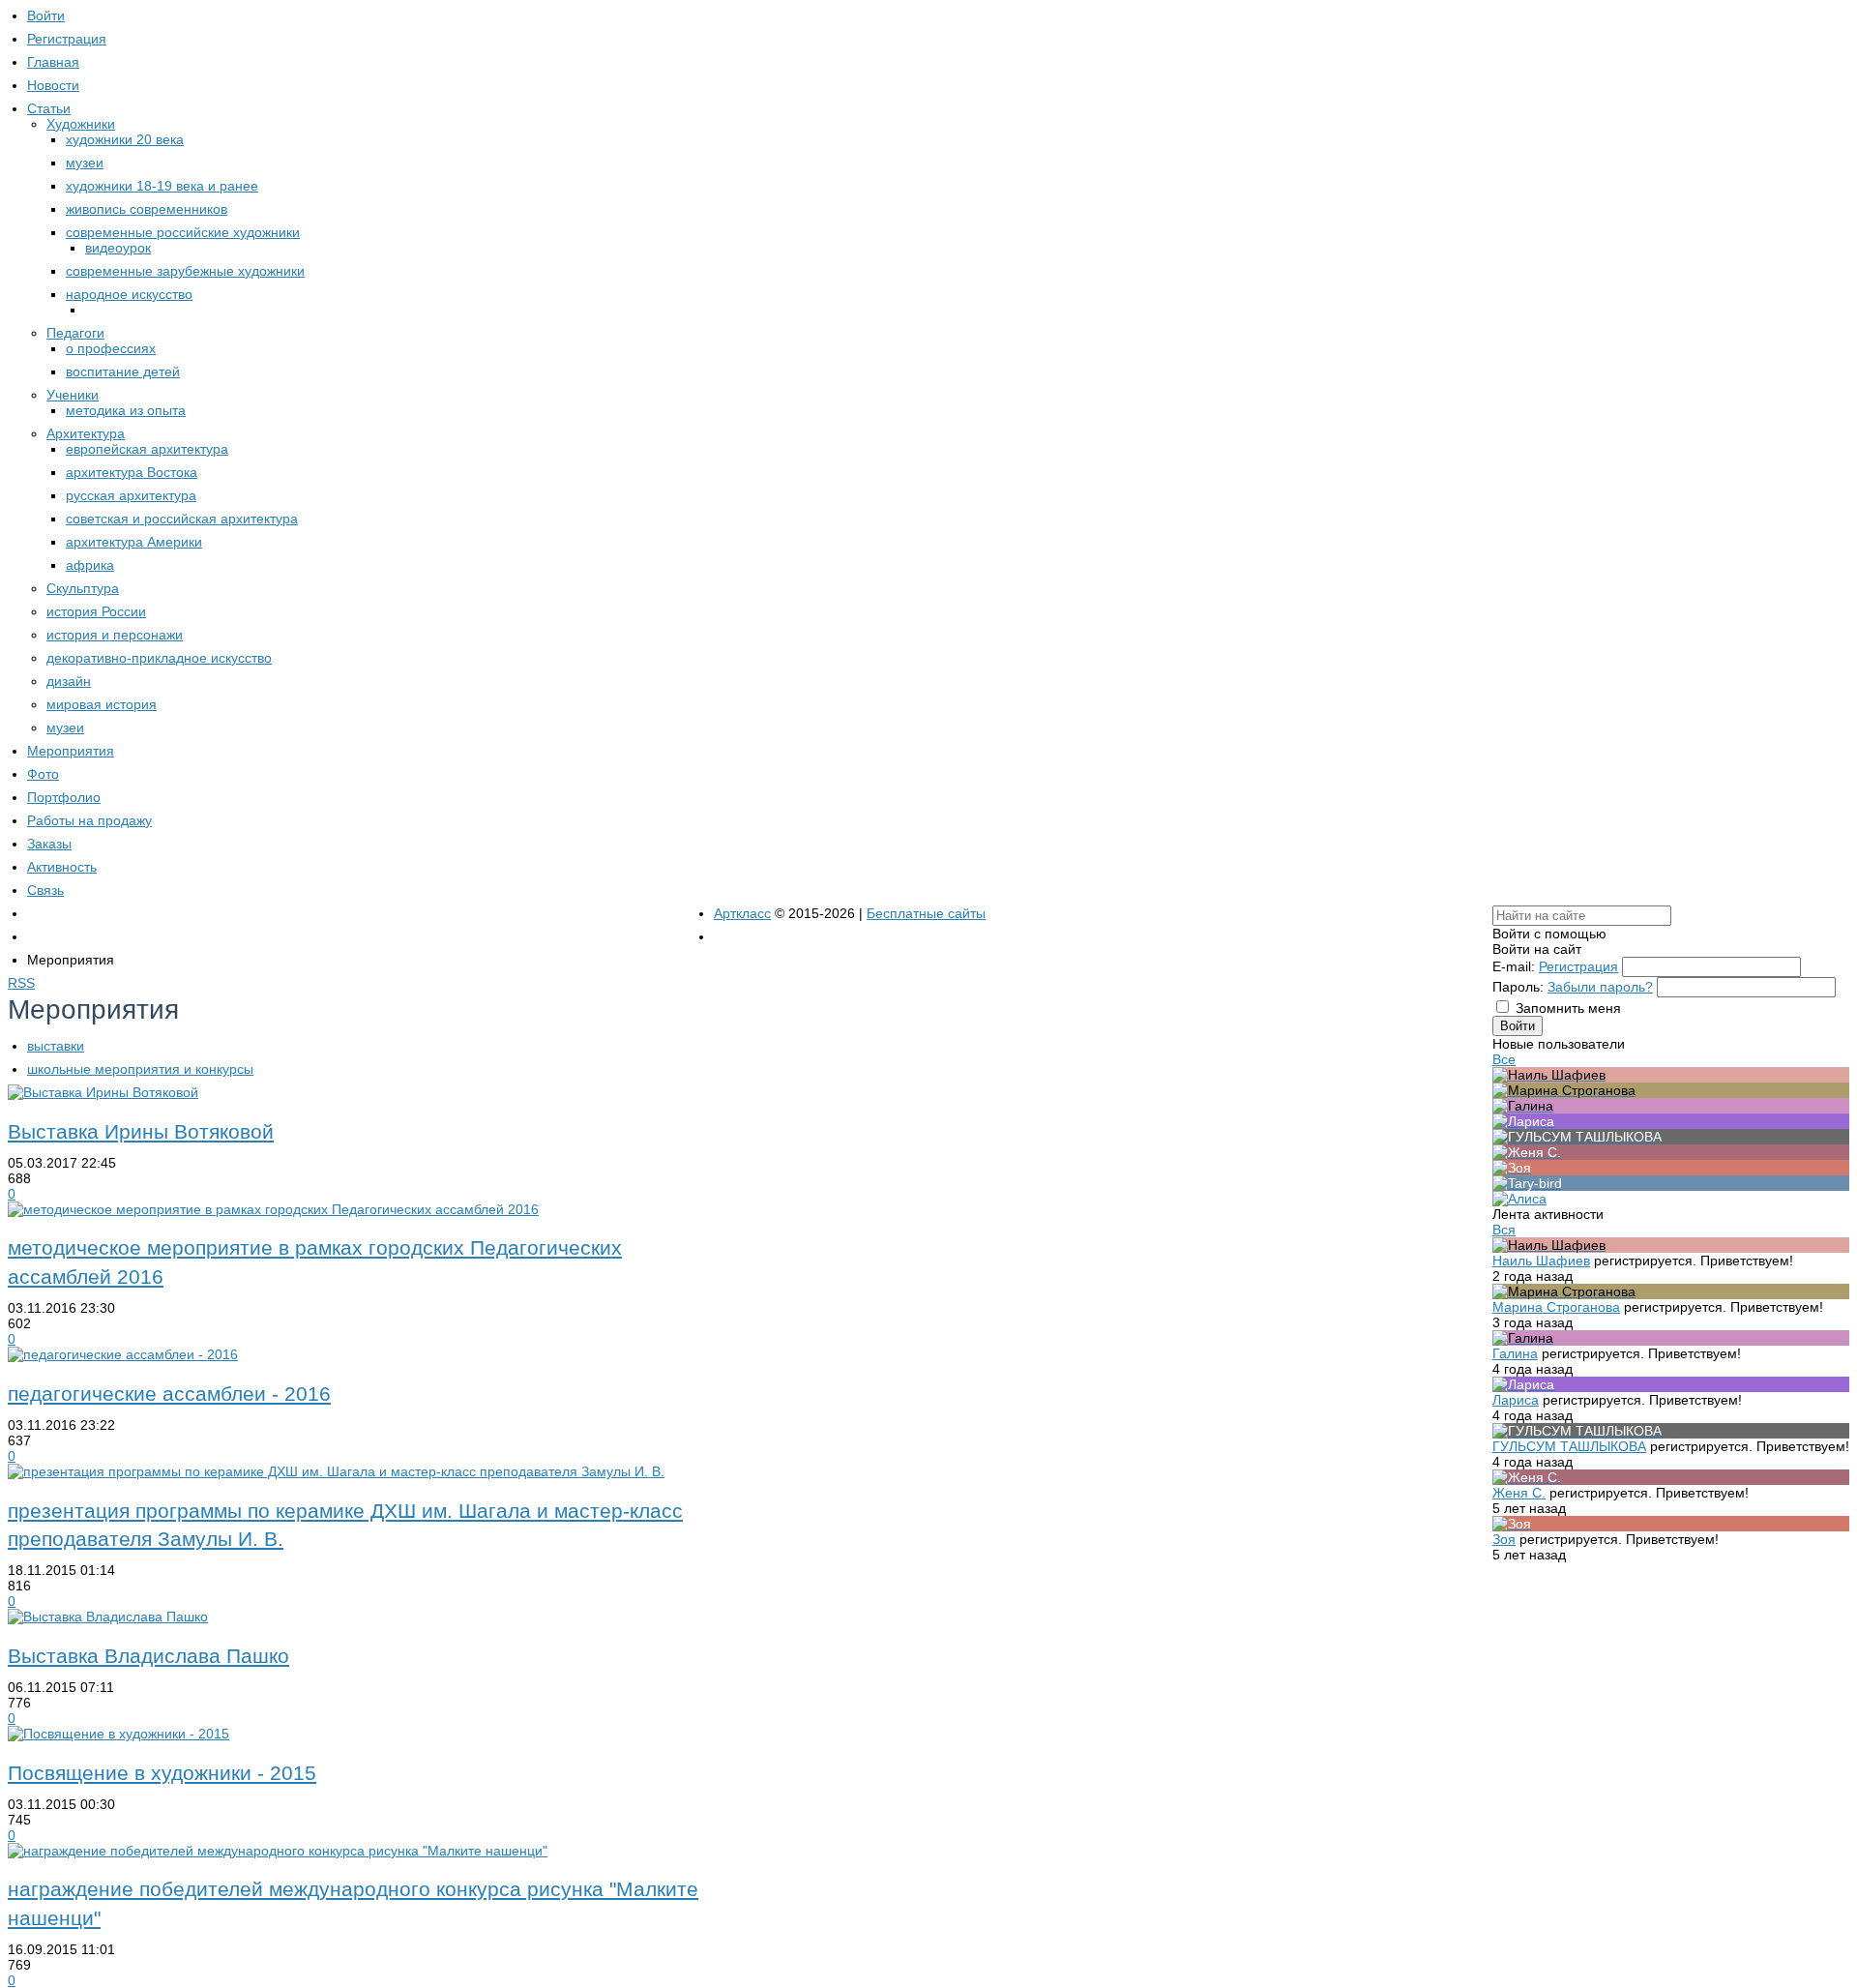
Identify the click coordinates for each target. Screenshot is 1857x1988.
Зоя (1504, 1539)
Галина (1515, 1353)
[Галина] (1671, 1106)
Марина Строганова (1556, 1307)
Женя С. (1519, 1493)
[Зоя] (1671, 1168)
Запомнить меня (1568, 1008)
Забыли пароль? (1600, 987)
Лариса (1516, 1400)
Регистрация (1578, 966)
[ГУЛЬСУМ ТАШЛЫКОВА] (1671, 1137)
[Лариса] (1671, 1121)
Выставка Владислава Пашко (148, 1656)
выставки (56, 1046)
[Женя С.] (1671, 1152)
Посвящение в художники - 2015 (162, 1773)
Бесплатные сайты (926, 913)
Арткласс (742, 913)
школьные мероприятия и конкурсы (140, 1069)
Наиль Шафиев (1541, 1261)
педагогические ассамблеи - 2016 (169, 1394)
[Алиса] (1519, 1199)
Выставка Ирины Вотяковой (141, 1131)
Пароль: (1518, 987)
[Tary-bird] (1671, 1183)
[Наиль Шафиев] (1671, 1075)
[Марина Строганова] (1671, 1090)
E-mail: (1514, 966)
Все (1504, 1059)
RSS (21, 983)
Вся (1504, 1230)
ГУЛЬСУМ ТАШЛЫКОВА (1569, 1446)
